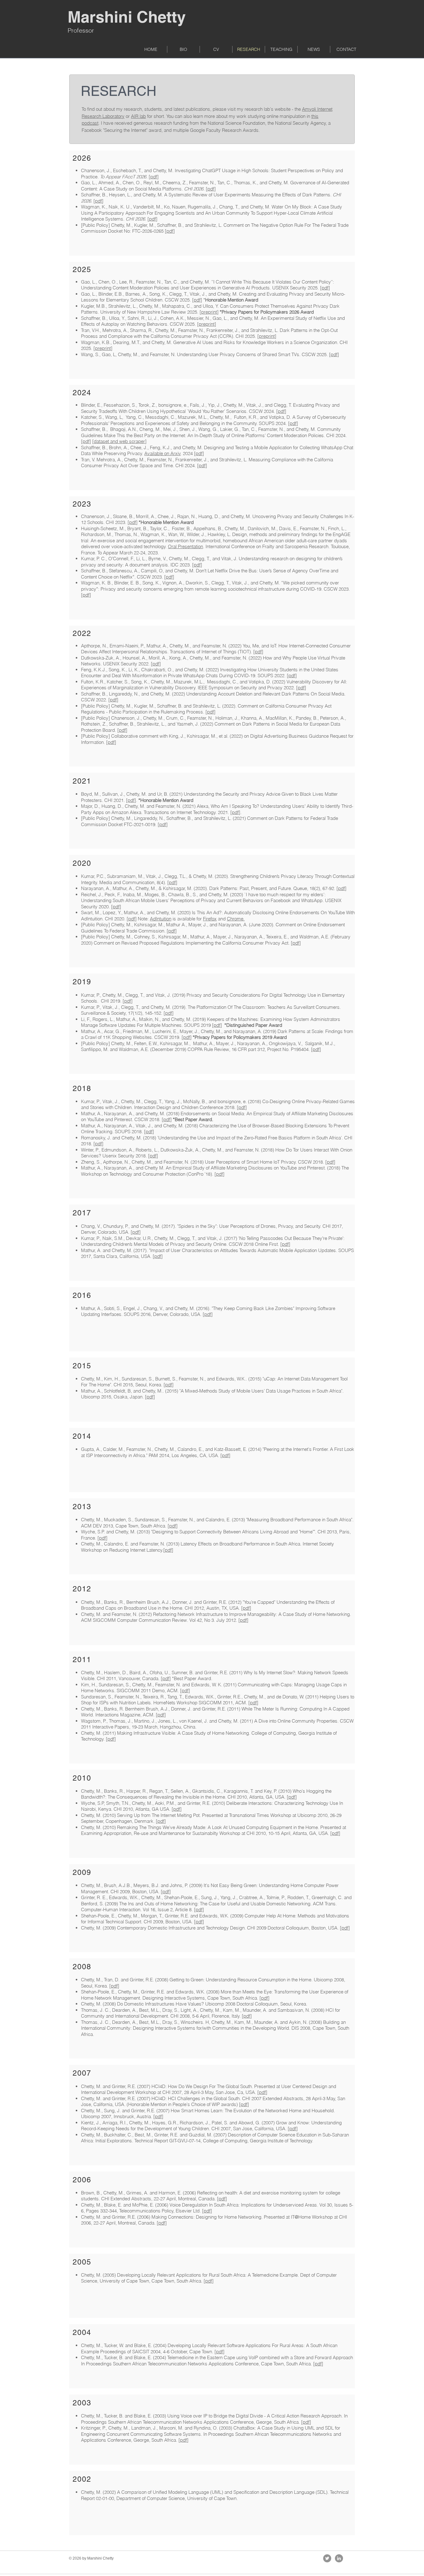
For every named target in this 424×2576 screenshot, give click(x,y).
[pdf (152, 219)
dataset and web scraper (119, 441)
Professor (81, 30)
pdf (154, 177)
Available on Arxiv (162, 453)
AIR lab (138, 116)
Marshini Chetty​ (127, 17)
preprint (209, 312)
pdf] (99, 201)
